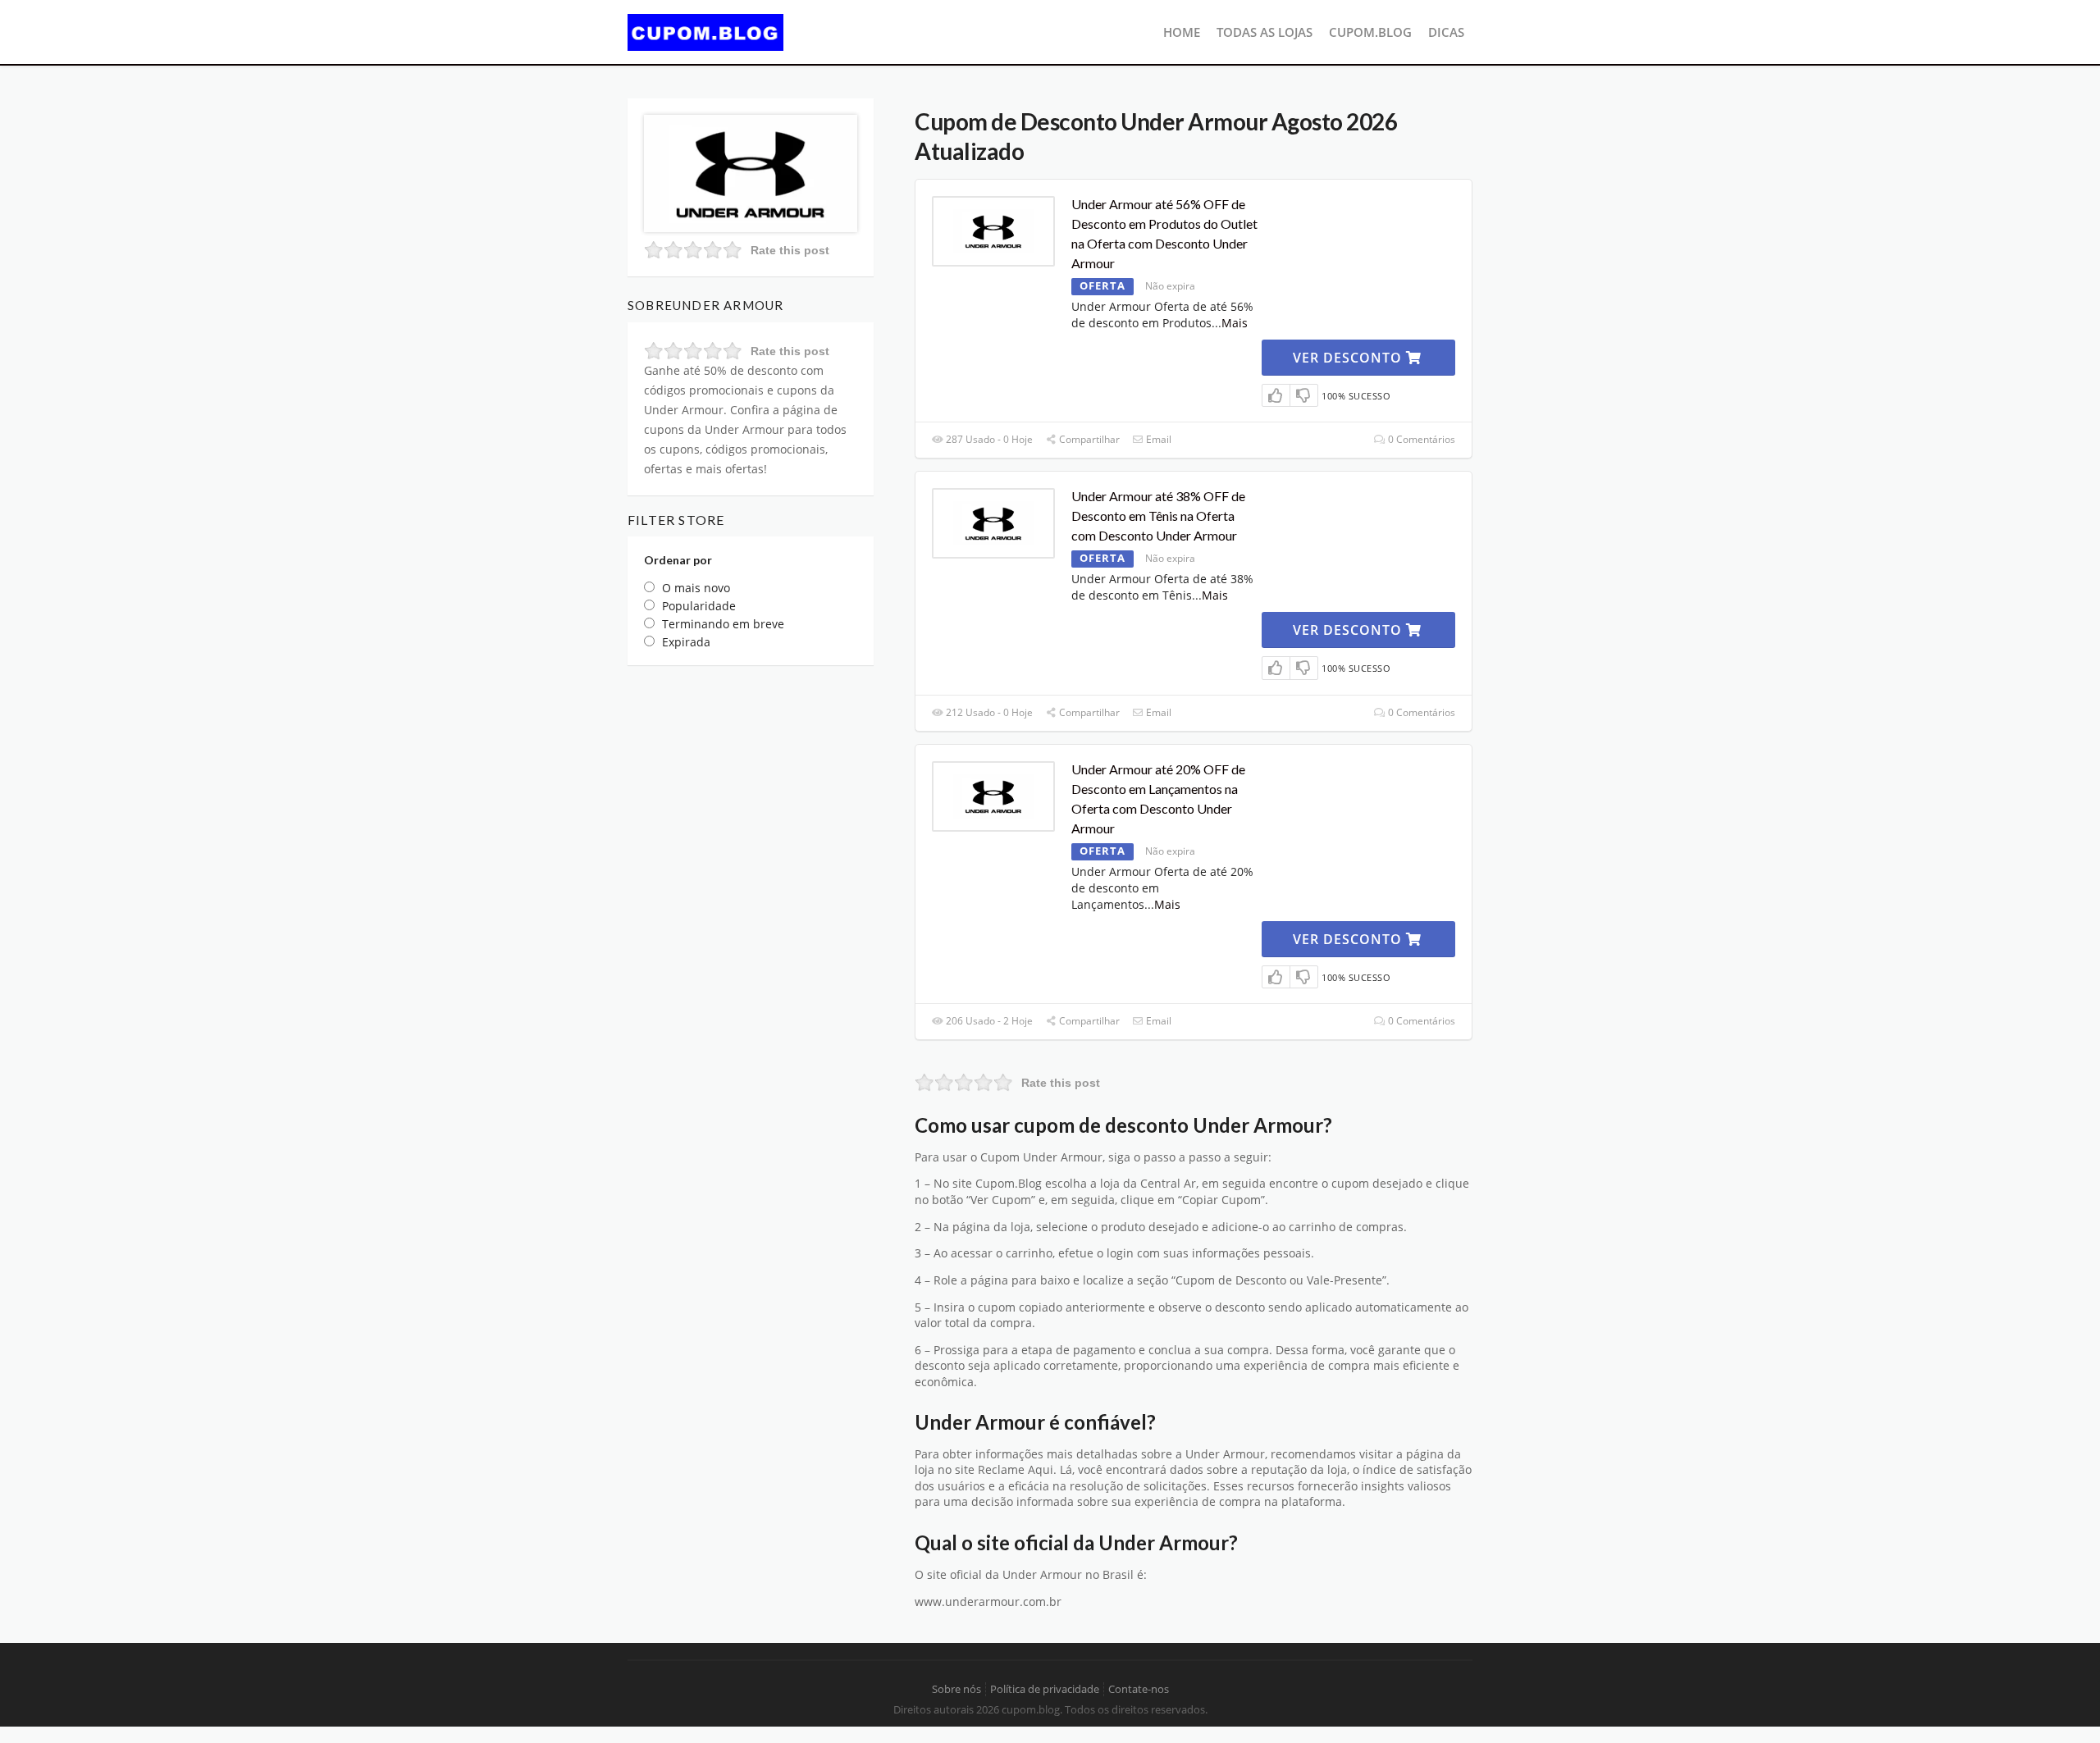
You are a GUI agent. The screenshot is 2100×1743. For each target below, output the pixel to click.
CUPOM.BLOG (1370, 32)
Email (1157, 439)
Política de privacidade (1045, 1689)
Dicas (1446, 32)
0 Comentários (1420, 439)
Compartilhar (1088, 439)
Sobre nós (956, 1689)
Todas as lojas (1265, 32)
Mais (1235, 323)
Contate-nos (1139, 1689)
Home (1182, 32)
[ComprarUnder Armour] (751, 172)
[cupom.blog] (705, 31)
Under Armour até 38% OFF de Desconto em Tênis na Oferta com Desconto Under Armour (1158, 516)
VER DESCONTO (1349, 358)
